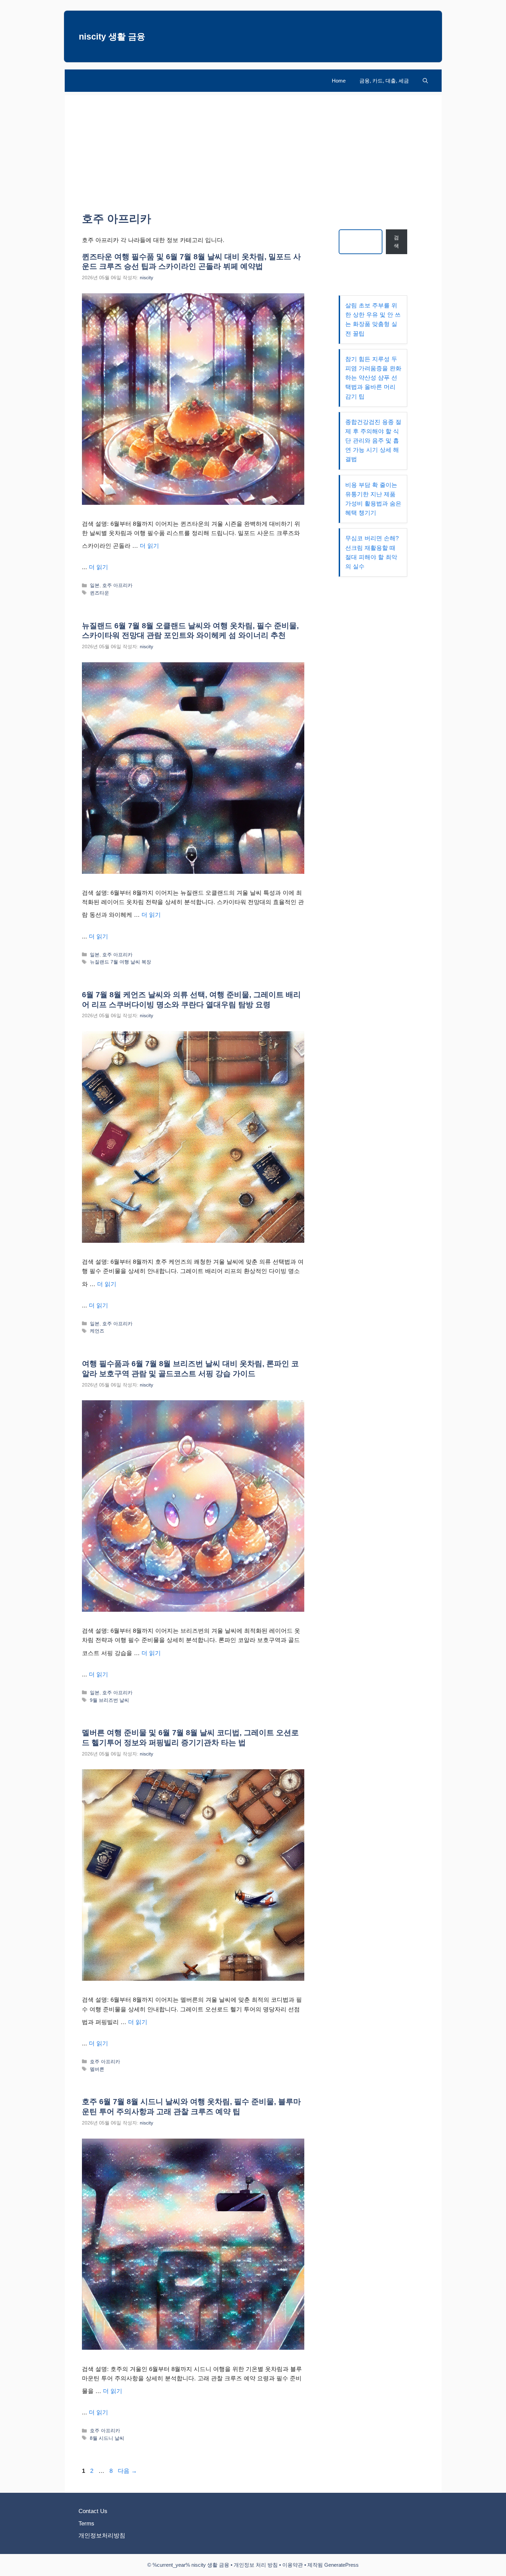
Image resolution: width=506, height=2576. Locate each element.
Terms (86, 2524)
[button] (425, 81)
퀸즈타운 (99, 593)
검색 (396, 242)
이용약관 (293, 2565)
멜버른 (97, 2069)
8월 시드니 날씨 (107, 2438)
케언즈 (97, 1331)
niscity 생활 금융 (112, 36)
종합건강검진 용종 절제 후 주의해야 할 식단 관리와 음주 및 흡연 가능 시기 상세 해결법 (373, 441)
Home (339, 81)
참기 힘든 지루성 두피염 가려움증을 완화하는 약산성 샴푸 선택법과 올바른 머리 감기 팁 (373, 378)
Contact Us (93, 2511)
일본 (95, 585)
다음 (127, 2471)
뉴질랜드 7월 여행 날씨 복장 (120, 962)
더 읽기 (149, 546)
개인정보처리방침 (102, 2536)
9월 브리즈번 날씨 (109, 1700)
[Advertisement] (253, 143)
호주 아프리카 (117, 585)
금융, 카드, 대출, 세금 (384, 81)
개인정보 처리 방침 (256, 2565)
